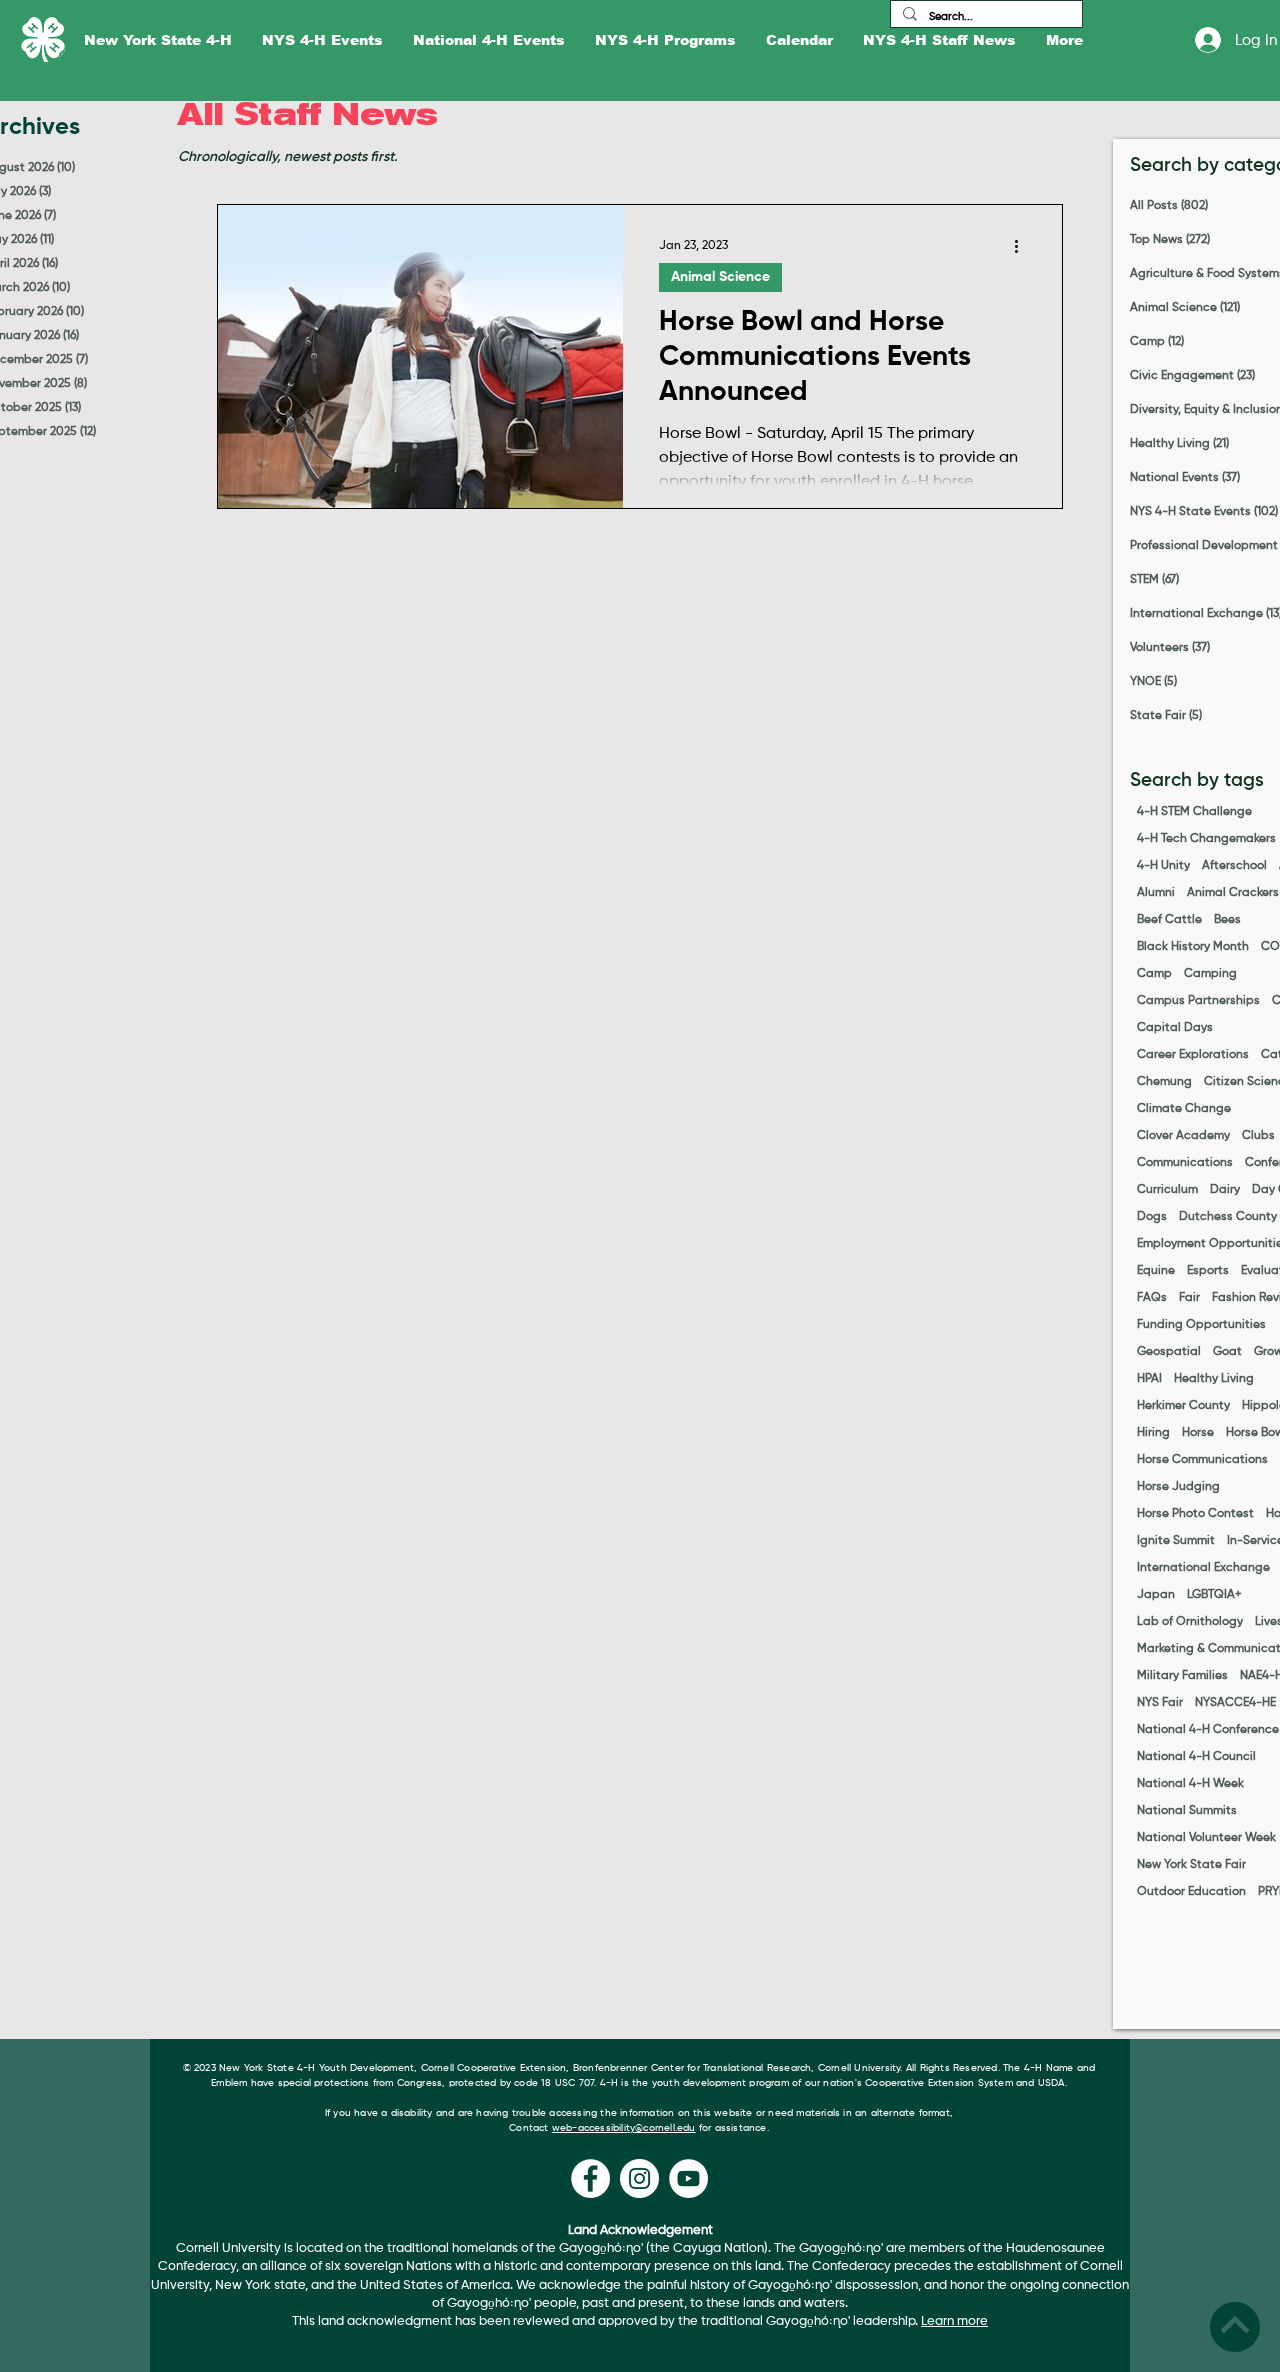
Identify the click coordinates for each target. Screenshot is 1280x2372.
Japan (1156, 1595)
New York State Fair (1191, 1865)
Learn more (954, 2321)
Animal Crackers (1233, 893)
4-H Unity (1163, 866)
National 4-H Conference (1208, 1730)
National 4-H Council (1196, 1757)
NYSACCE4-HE (1235, 1703)
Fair (1189, 1298)
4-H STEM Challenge (1194, 812)
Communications (1185, 1163)
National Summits (1187, 1811)
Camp (1154, 974)
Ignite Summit (1176, 1541)
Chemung (1164, 1082)
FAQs (1152, 1298)
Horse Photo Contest (1195, 1514)
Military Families (1182, 1676)
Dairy (1225, 1190)
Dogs (1152, 1217)
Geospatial (1169, 1352)
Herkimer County (1183, 1406)
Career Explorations (1193, 1055)
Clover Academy (1183, 1136)
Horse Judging (1178, 1487)
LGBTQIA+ (1214, 1595)
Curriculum (1167, 1190)
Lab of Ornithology (1190, 1622)
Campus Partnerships (1198, 1001)
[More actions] (1023, 246)
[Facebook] (590, 2178)
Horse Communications (1202, 1460)
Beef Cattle (1169, 920)
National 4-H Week (1190, 1784)
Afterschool (1234, 866)
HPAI (1149, 1379)
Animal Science (720, 277)
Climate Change (1184, 1109)
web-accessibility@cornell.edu (624, 2128)
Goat (1227, 1352)
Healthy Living (1214, 1379)
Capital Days (1175, 1028)
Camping (1210, 974)
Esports (1208, 1271)
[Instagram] (639, 2178)
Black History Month (1193, 947)
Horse (1198, 1433)
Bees (1227, 920)
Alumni (1156, 893)
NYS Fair (1160, 1703)
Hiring (1153, 1433)
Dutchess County (1228, 1217)
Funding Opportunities (1201, 1325)
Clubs (1258, 1136)
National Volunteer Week (1206, 1838)
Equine (1156, 1271)
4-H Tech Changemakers (1206, 839)
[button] (158, 40)
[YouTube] (688, 2178)
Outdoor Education (1191, 1892)
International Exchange (1203, 1568)
